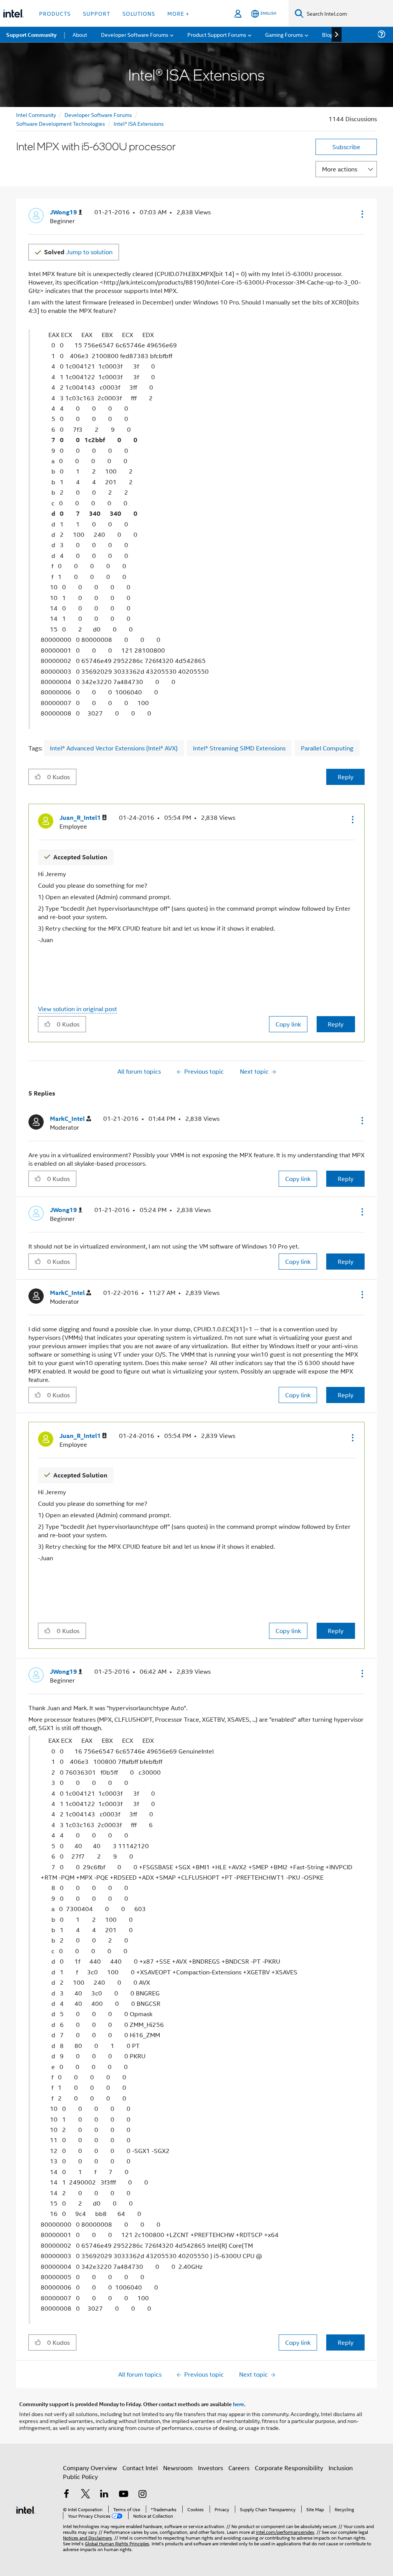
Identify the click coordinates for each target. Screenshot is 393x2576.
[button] (362, 214)
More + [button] (178, 13)
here (239, 2404)
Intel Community (36, 114)
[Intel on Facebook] (66, 2495)
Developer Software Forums (98, 114)
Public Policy (80, 2476)
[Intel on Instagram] (142, 2495)
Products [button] (55, 13)
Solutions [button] (139, 13)
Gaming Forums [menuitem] (284, 34)
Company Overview (90, 2468)
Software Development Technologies (61, 123)
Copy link (288, 1024)
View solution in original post (78, 1009)
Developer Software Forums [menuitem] (135, 34)
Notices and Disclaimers (88, 2537)
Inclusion (341, 2468)
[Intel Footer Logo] (26, 2509)
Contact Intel (140, 2468)
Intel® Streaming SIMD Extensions (239, 748)
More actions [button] (340, 169)
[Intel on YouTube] (124, 2495)
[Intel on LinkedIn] (104, 2495)
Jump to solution (78, 252)
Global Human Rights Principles (117, 2543)
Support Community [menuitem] (31, 35)
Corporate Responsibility (289, 2468)
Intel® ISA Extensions (139, 123)
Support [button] (97, 13)
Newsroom (178, 2468)
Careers (239, 2468)
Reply (346, 777)
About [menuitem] (80, 34)
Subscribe (346, 147)
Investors (211, 2468)
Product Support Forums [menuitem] (217, 34)
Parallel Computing (327, 748)
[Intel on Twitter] (86, 2495)
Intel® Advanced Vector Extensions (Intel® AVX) (114, 748)
